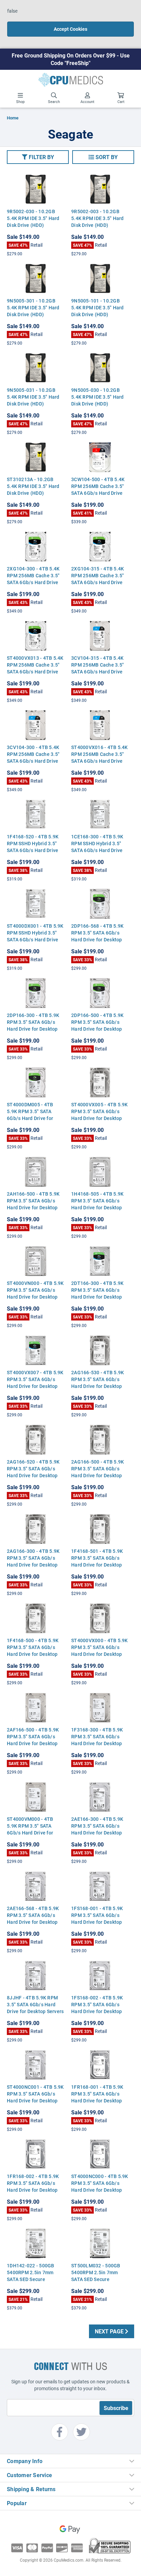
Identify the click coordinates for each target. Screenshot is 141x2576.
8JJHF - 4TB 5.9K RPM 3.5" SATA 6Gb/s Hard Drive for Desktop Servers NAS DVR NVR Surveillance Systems (35, 2011)
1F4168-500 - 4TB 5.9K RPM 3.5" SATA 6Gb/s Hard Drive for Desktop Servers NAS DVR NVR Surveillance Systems (33, 1654)
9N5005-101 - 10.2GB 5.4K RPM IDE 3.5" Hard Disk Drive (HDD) (98, 307)
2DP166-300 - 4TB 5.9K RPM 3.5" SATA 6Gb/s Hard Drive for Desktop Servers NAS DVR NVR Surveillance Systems (33, 1029)
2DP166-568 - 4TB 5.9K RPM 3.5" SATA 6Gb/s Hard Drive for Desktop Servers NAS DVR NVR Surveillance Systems (97, 939)
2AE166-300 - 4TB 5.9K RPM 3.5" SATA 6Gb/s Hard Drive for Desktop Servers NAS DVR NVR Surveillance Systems (97, 1833)
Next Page (110, 2331)
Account (87, 101)
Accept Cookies (70, 29)
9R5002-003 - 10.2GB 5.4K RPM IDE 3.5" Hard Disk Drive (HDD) (98, 218)
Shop (20, 101)
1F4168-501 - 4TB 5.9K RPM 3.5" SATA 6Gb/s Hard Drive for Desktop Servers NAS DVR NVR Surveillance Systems (97, 1565)
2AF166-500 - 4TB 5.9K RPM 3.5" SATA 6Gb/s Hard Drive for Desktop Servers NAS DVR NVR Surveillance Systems (33, 1743)
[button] (38, 157)
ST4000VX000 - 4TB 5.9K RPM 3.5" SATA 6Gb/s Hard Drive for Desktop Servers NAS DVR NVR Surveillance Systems (100, 1654)
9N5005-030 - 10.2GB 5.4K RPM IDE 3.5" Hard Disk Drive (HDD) (98, 397)
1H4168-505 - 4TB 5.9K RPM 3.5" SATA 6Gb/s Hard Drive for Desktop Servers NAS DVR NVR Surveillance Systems (97, 1207)
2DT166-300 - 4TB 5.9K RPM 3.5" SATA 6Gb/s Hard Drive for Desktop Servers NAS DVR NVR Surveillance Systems (97, 1297)
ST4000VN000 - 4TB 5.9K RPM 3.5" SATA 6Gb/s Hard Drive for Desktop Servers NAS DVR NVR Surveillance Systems (35, 1297)
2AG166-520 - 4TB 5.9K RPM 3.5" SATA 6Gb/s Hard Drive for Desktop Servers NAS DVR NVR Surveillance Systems (33, 1475)
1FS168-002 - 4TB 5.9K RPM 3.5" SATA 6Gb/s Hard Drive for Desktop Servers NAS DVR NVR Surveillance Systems (97, 2011)
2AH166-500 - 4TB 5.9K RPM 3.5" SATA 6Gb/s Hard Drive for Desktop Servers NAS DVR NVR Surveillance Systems (33, 1207)
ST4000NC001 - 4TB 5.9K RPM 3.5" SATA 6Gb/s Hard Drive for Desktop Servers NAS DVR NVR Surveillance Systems (35, 2101)
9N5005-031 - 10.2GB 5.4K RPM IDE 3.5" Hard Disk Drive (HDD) (33, 397)
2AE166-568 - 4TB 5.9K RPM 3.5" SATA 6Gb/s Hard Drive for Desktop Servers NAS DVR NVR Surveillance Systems (33, 1922)
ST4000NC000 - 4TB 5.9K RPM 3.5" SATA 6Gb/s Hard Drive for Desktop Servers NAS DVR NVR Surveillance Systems (100, 2190)
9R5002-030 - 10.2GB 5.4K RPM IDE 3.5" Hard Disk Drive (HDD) (33, 218)
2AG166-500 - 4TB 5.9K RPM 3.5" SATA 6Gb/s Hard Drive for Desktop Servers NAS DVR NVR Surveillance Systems (98, 1475)
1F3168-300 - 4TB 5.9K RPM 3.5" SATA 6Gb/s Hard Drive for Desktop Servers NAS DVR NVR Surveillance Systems (97, 1743)
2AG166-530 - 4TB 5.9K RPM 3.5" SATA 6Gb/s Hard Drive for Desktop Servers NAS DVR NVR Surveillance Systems (98, 1386)
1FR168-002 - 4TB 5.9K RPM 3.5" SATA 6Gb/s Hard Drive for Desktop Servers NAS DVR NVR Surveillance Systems (33, 2190)
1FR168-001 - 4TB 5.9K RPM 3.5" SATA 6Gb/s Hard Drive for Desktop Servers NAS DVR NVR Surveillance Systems (97, 2101)
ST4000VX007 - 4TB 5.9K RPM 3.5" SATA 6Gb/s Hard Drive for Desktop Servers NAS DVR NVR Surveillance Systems (35, 1386)
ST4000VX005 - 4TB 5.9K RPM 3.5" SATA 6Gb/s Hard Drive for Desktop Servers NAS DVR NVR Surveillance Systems (100, 1118)
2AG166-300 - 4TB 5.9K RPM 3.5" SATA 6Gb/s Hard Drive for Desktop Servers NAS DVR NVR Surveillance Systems (33, 1565)
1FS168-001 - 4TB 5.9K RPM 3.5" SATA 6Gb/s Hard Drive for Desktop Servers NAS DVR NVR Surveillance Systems (97, 1922)
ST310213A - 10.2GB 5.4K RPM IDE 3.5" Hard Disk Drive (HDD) (33, 486)
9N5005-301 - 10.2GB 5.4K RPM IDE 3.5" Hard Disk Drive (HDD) (33, 307)
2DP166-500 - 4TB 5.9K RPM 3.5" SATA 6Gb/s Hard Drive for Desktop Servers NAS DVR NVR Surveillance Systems (97, 1029)
